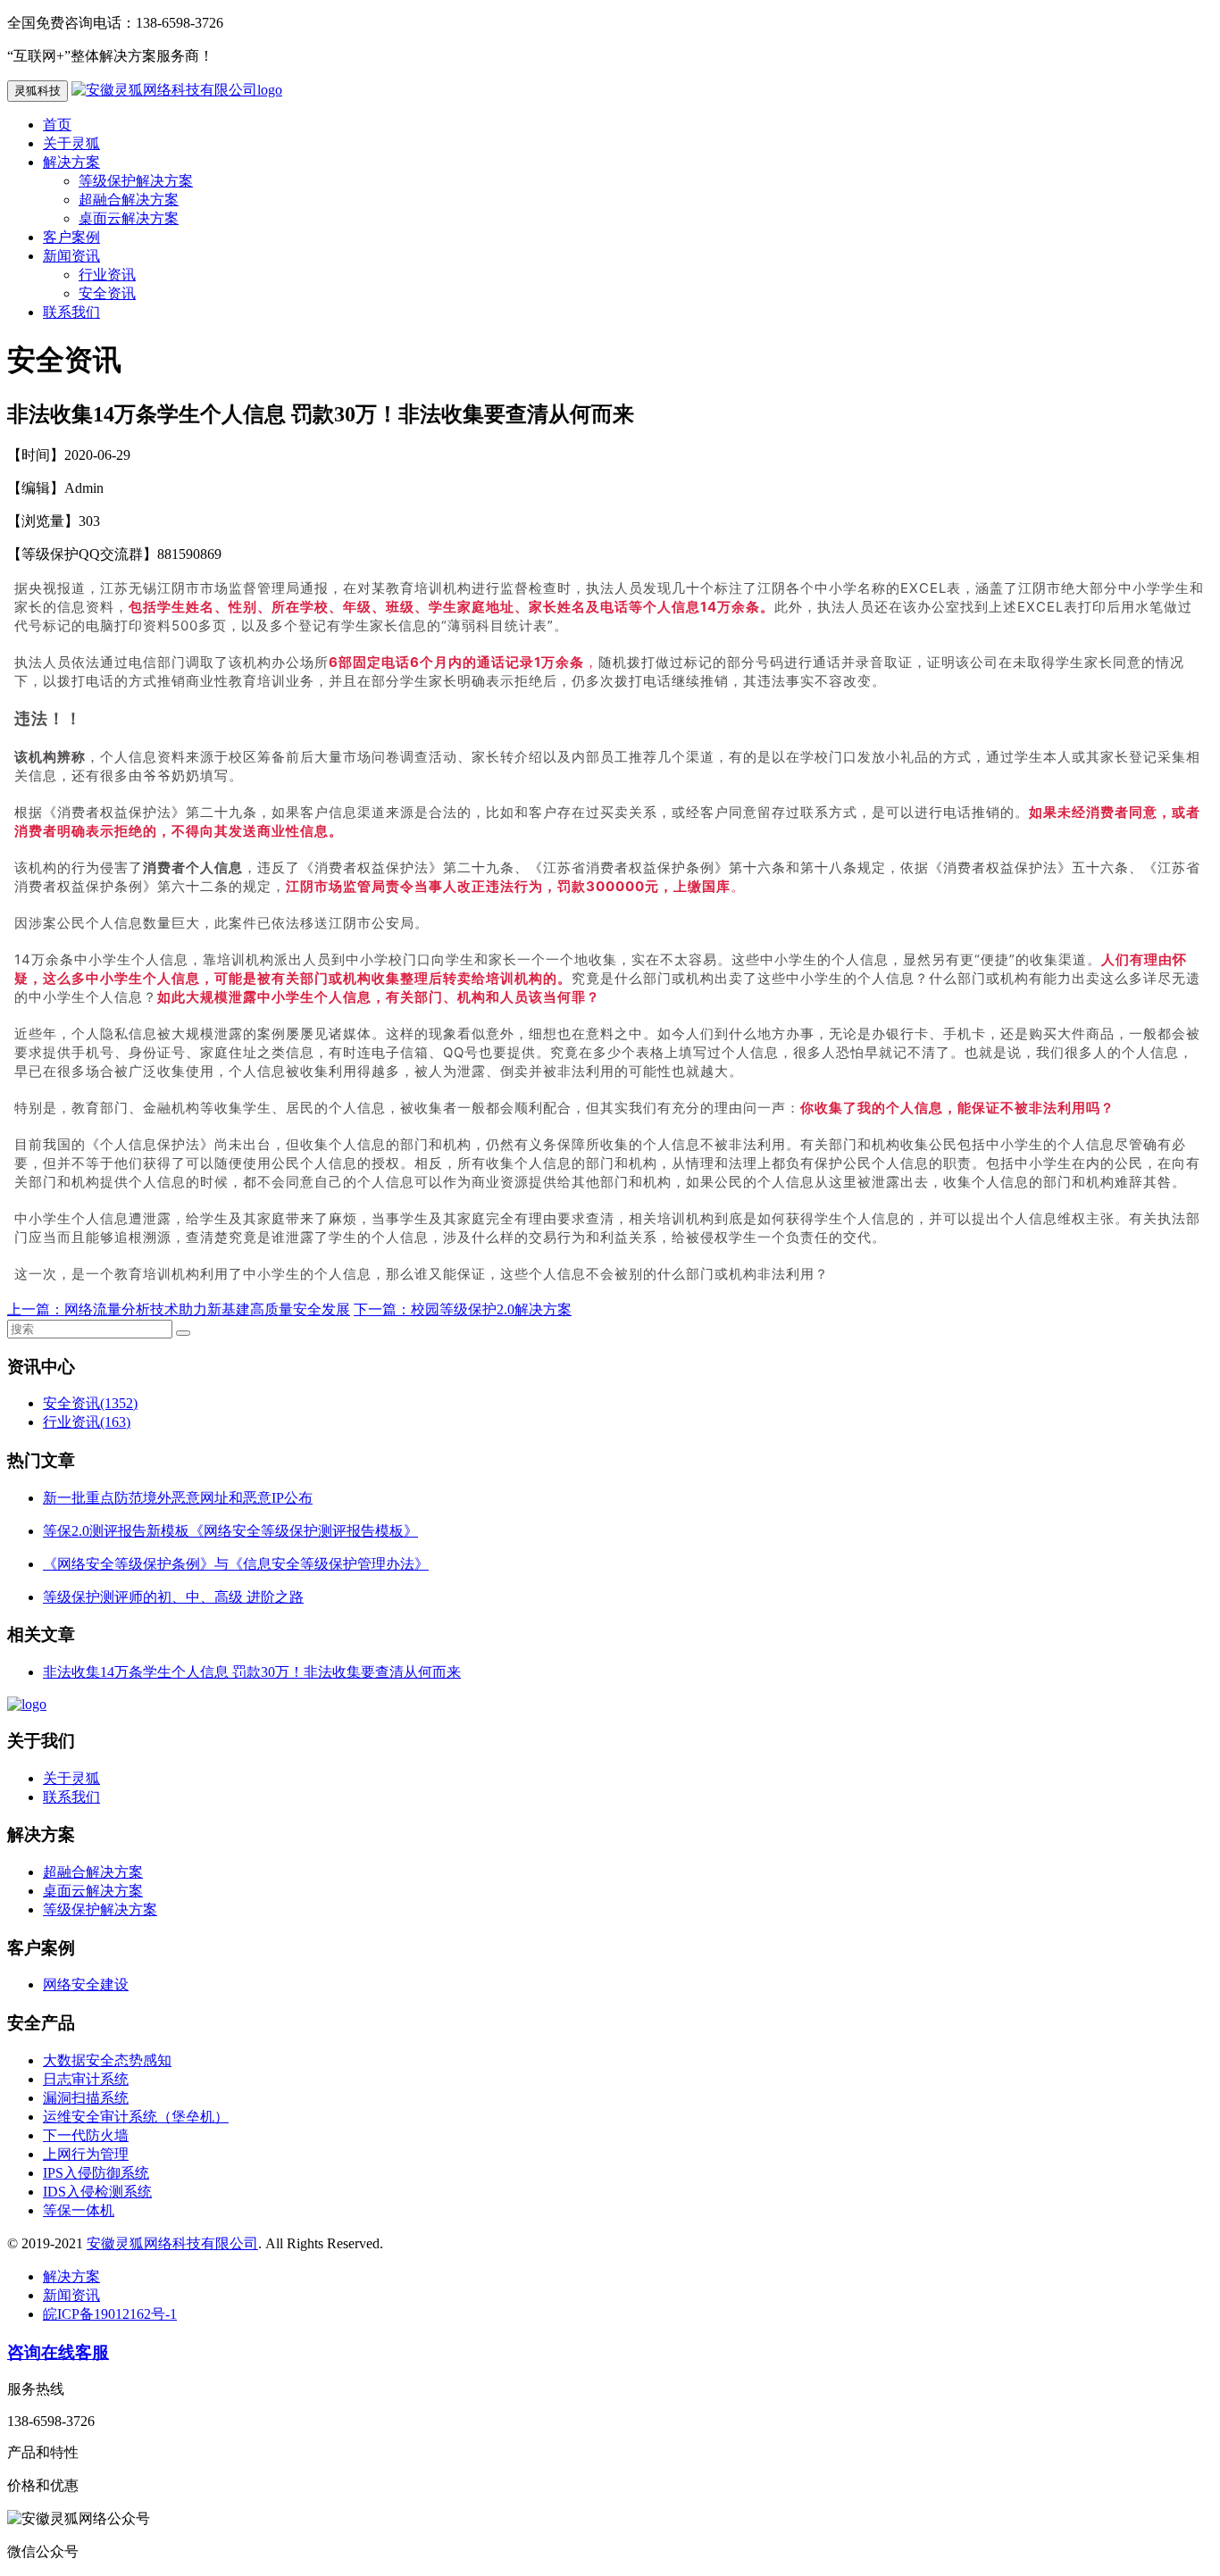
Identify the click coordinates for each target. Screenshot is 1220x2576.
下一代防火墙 (86, 2135)
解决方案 (71, 162)
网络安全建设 (86, 1984)
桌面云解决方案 (129, 218)
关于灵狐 (71, 143)
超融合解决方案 (129, 200)
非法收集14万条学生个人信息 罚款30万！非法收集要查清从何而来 (252, 1672)
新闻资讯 (71, 256)
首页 (57, 125)
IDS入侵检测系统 (97, 2192)
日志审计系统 (86, 2079)
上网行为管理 (86, 2154)
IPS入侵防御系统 (96, 2173)
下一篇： (382, 1309)
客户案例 (71, 237)
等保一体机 (79, 2210)
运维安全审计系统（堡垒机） (136, 2117)
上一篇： (36, 1309)
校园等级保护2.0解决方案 (491, 1309)
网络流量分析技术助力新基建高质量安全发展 (207, 1309)
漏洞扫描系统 (86, 2098)
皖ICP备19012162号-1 (110, 2314)
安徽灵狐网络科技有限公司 (172, 2243)
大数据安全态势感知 (107, 2060)
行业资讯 (107, 275)
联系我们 (71, 312)
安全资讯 (107, 293)
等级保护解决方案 (136, 181)
